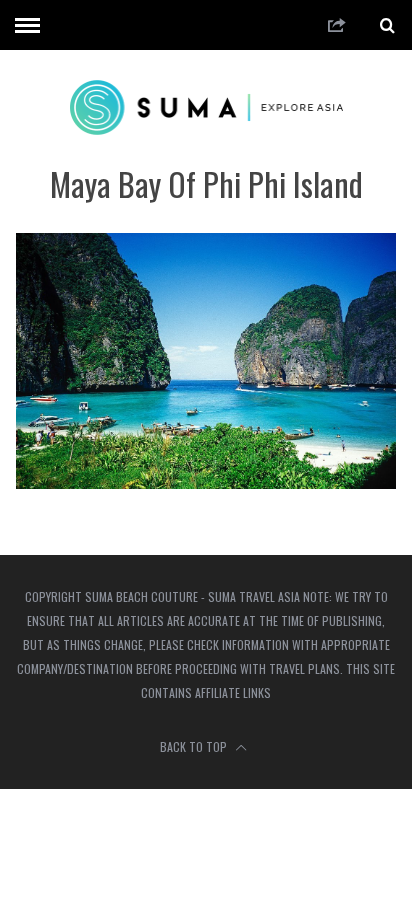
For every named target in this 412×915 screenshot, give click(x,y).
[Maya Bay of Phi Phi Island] (205, 482)
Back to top (195, 746)
